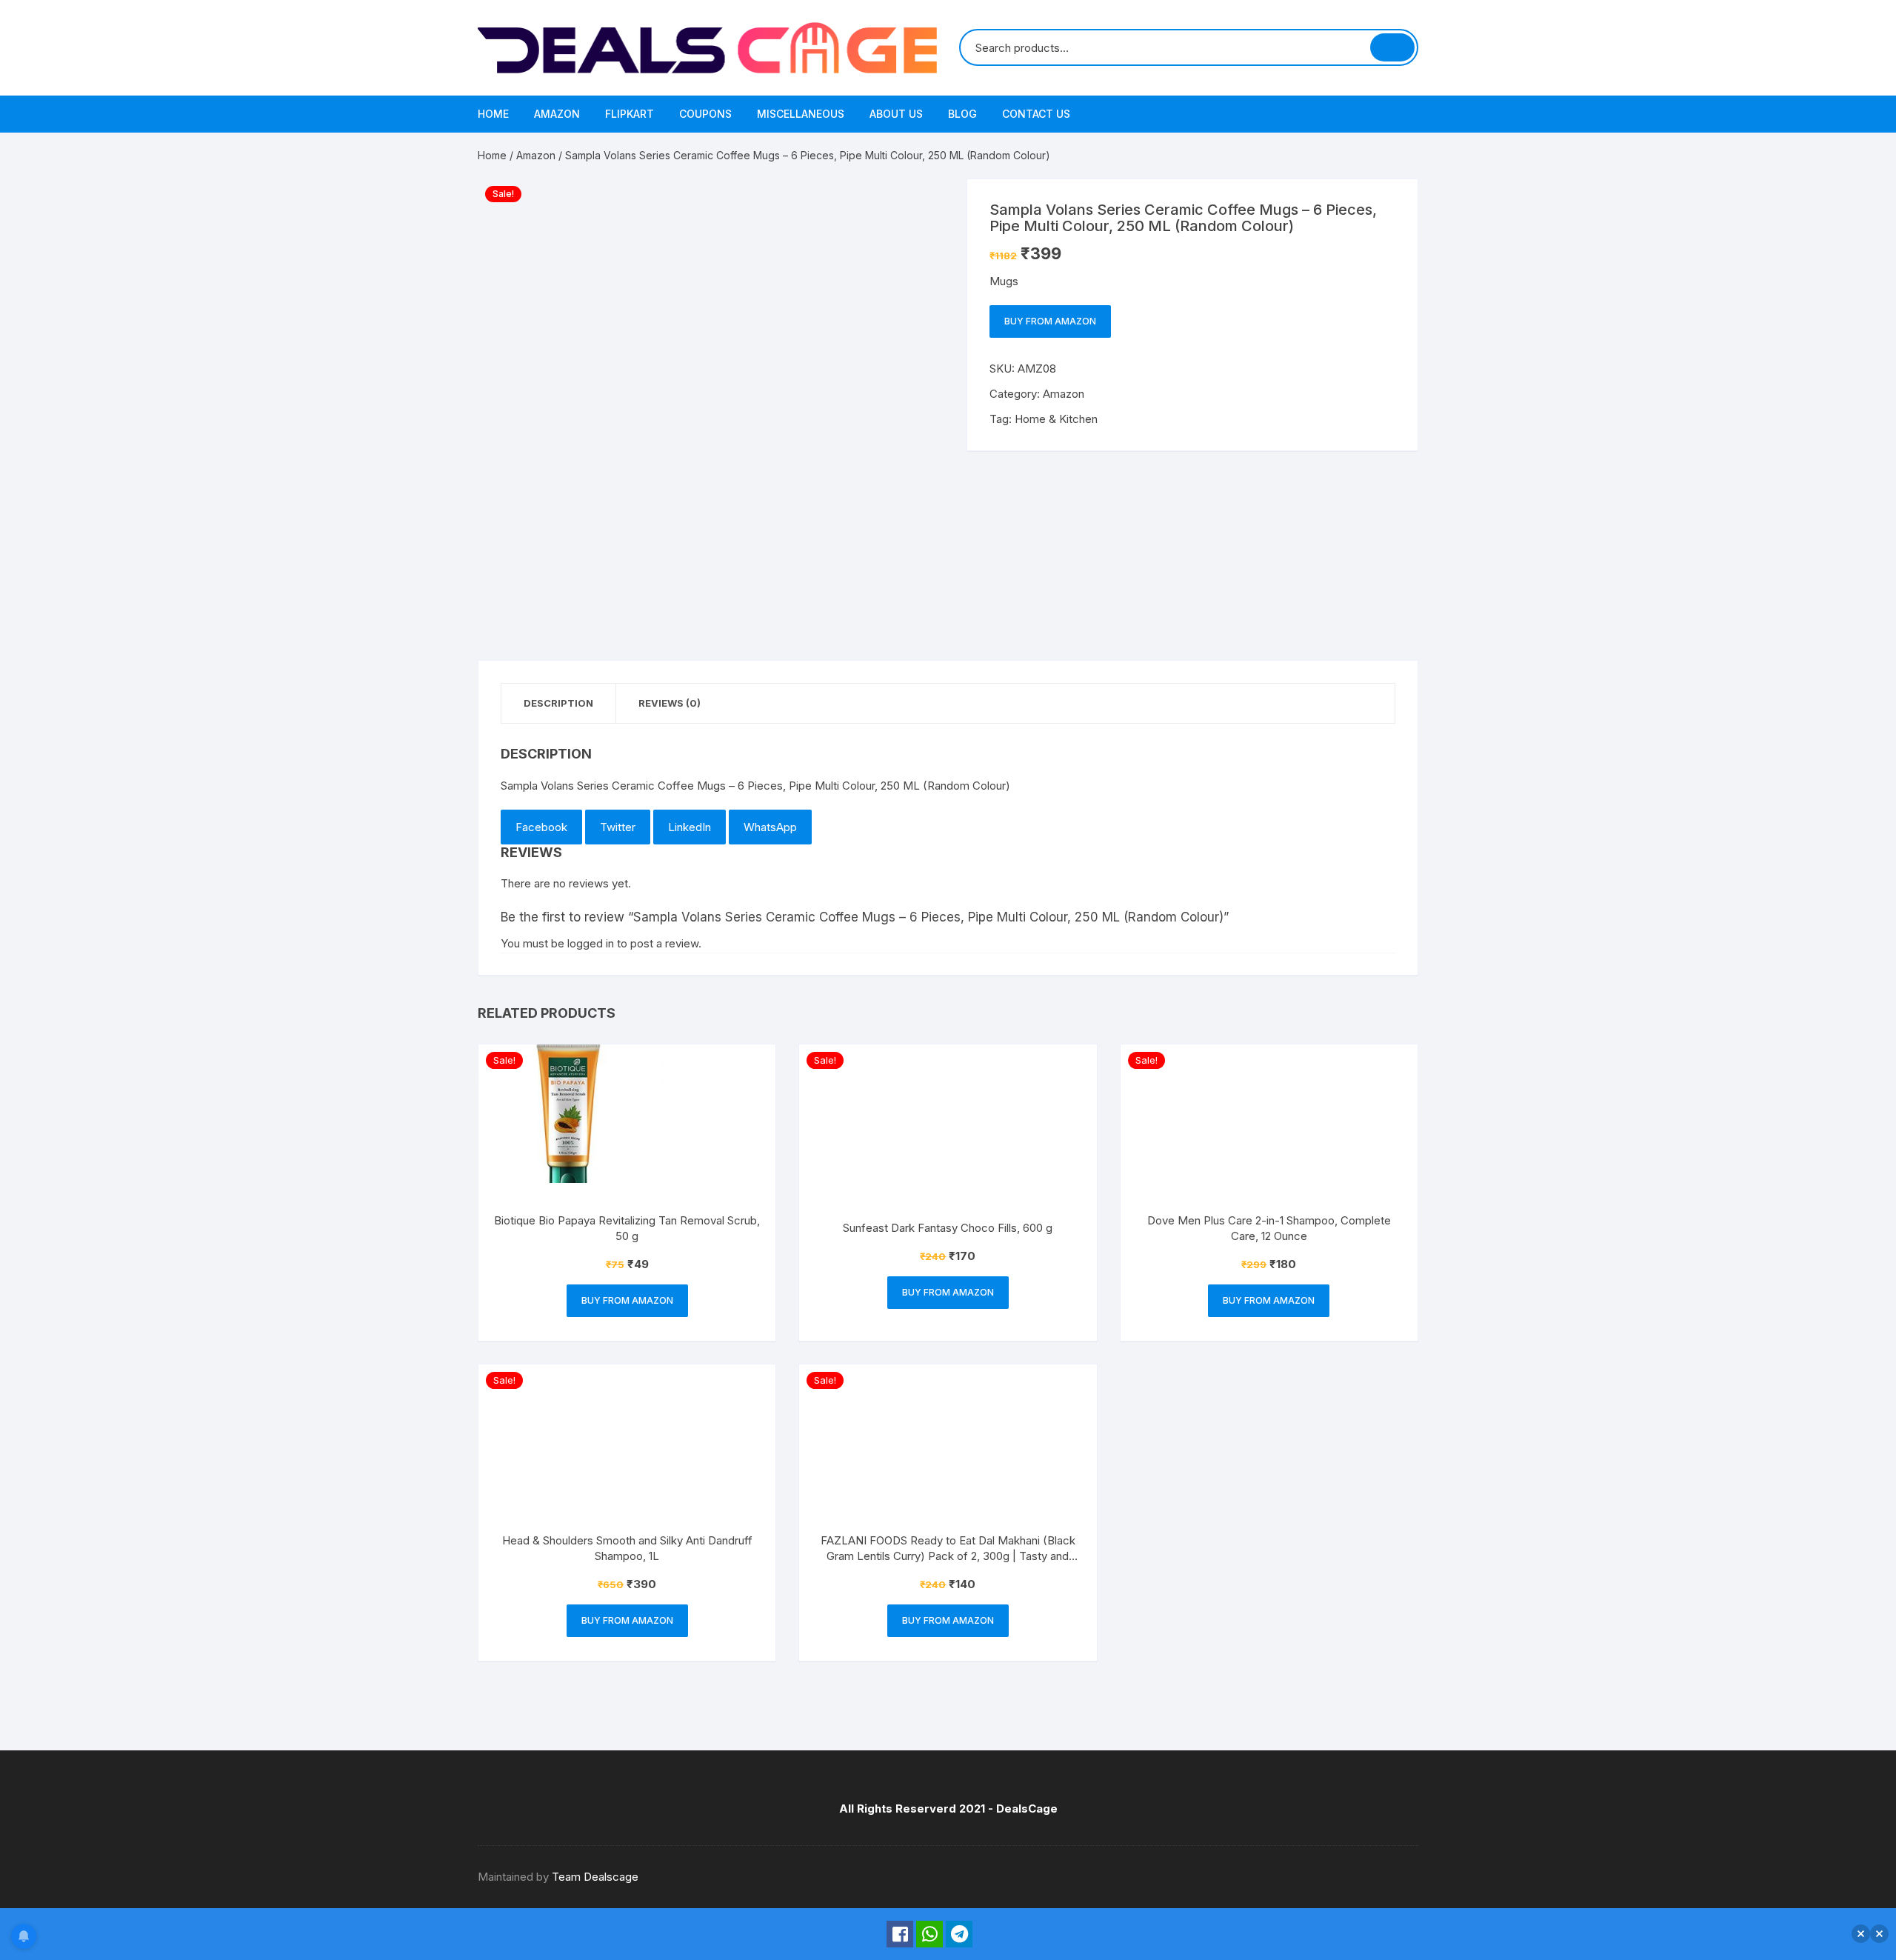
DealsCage (1027, 1809)
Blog (962, 114)
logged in (591, 943)
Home (493, 114)
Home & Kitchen (1056, 419)
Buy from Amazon (1050, 321)
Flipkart (630, 114)
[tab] (559, 703)
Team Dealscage (595, 1877)
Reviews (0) (670, 703)
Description (558, 703)
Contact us (1036, 114)
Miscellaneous (801, 114)
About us (896, 114)
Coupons (705, 114)
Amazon (557, 114)
